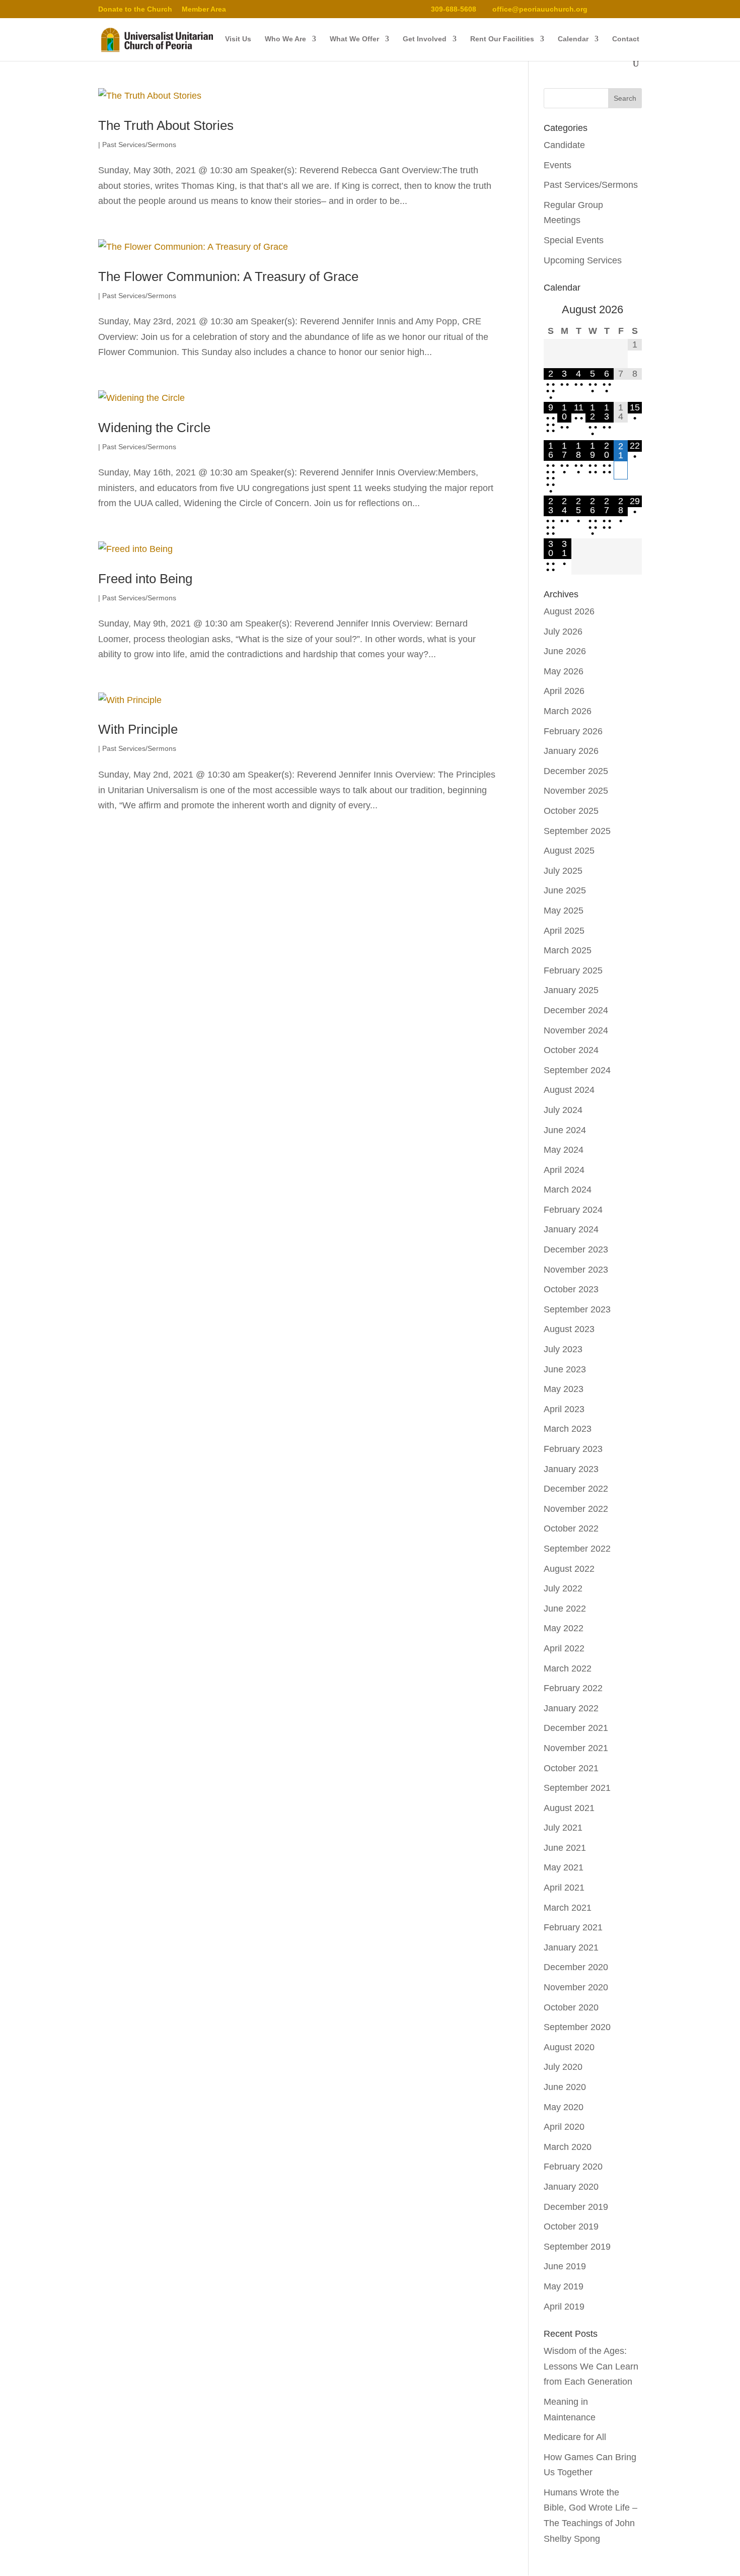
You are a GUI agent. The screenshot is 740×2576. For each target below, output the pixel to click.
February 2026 (573, 731)
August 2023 (569, 1329)
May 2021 (564, 1867)
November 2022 (576, 1509)
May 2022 (564, 1628)
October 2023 (571, 1289)
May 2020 (564, 2107)
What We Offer (354, 39)
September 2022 (577, 1549)
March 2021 (568, 1908)
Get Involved (425, 39)
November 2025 (576, 791)
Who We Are (285, 39)
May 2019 (564, 2286)
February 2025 (573, 970)
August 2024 (569, 1090)
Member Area (204, 9)
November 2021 (576, 1748)
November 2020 (576, 1987)
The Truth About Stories (166, 125)
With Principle (138, 729)
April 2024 (564, 1170)
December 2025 (576, 771)
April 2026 (564, 691)
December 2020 (576, 1967)
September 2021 (577, 1788)
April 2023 (564, 1409)
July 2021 (563, 1828)
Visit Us (238, 39)
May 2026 (564, 671)
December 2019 (576, 2207)
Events (558, 165)
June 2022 (565, 1609)
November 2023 (576, 1270)
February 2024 (573, 1210)
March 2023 (568, 1429)
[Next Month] (635, 311)
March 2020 (568, 2147)
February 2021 (573, 1927)
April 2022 (564, 1648)
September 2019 (577, 2247)
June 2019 (565, 2266)
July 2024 (563, 1110)
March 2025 (568, 950)
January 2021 (571, 1947)
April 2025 (564, 931)
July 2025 (563, 871)
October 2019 (571, 2226)
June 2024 (565, 1130)
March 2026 (568, 711)
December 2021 (576, 1728)
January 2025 (571, 990)
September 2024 (577, 1070)
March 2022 (568, 1668)
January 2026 (571, 751)
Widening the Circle (154, 428)
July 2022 (563, 1588)
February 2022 (573, 1688)
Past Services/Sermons (139, 145)
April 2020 (564, 2127)
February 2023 (573, 1449)
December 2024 (576, 1010)
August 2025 (569, 851)
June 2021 (565, 1848)
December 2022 (576, 1489)
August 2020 (569, 2047)
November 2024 (576, 1030)
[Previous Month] (551, 311)
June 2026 (565, 651)
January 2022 (571, 1708)
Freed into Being (145, 579)
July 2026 (563, 632)
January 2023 (571, 1469)
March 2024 (568, 1190)
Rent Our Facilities (502, 39)
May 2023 (564, 1389)
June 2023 (565, 1369)
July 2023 (563, 1349)
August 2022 (569, 1569)
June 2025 (565, 890)
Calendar (573, 39)
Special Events (574, 240)
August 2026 (569, 611)
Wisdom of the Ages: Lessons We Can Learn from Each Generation (591, 2366)
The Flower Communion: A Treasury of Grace (228, 276)
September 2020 (577, 2027)
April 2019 (564, 2307)
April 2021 (564, 1888)
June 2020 (565, 2087)
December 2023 (576, 1249)
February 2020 (573, 2167)
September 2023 (577, 1309)
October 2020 (571, 2007)
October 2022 (571, 1528)
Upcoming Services (583, 260)
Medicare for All (575, 2437)
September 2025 (577, 831)
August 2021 (569, 1808)
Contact (626, 39)
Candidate (564, 145)
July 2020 (563, 2067)
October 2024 (571, 1050)
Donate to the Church (135, 9)
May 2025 (564, 911)
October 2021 (571, 1768)
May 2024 (564, 1150)
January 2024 (571, 1229)
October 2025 (571, 811)
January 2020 (571, 2187)
